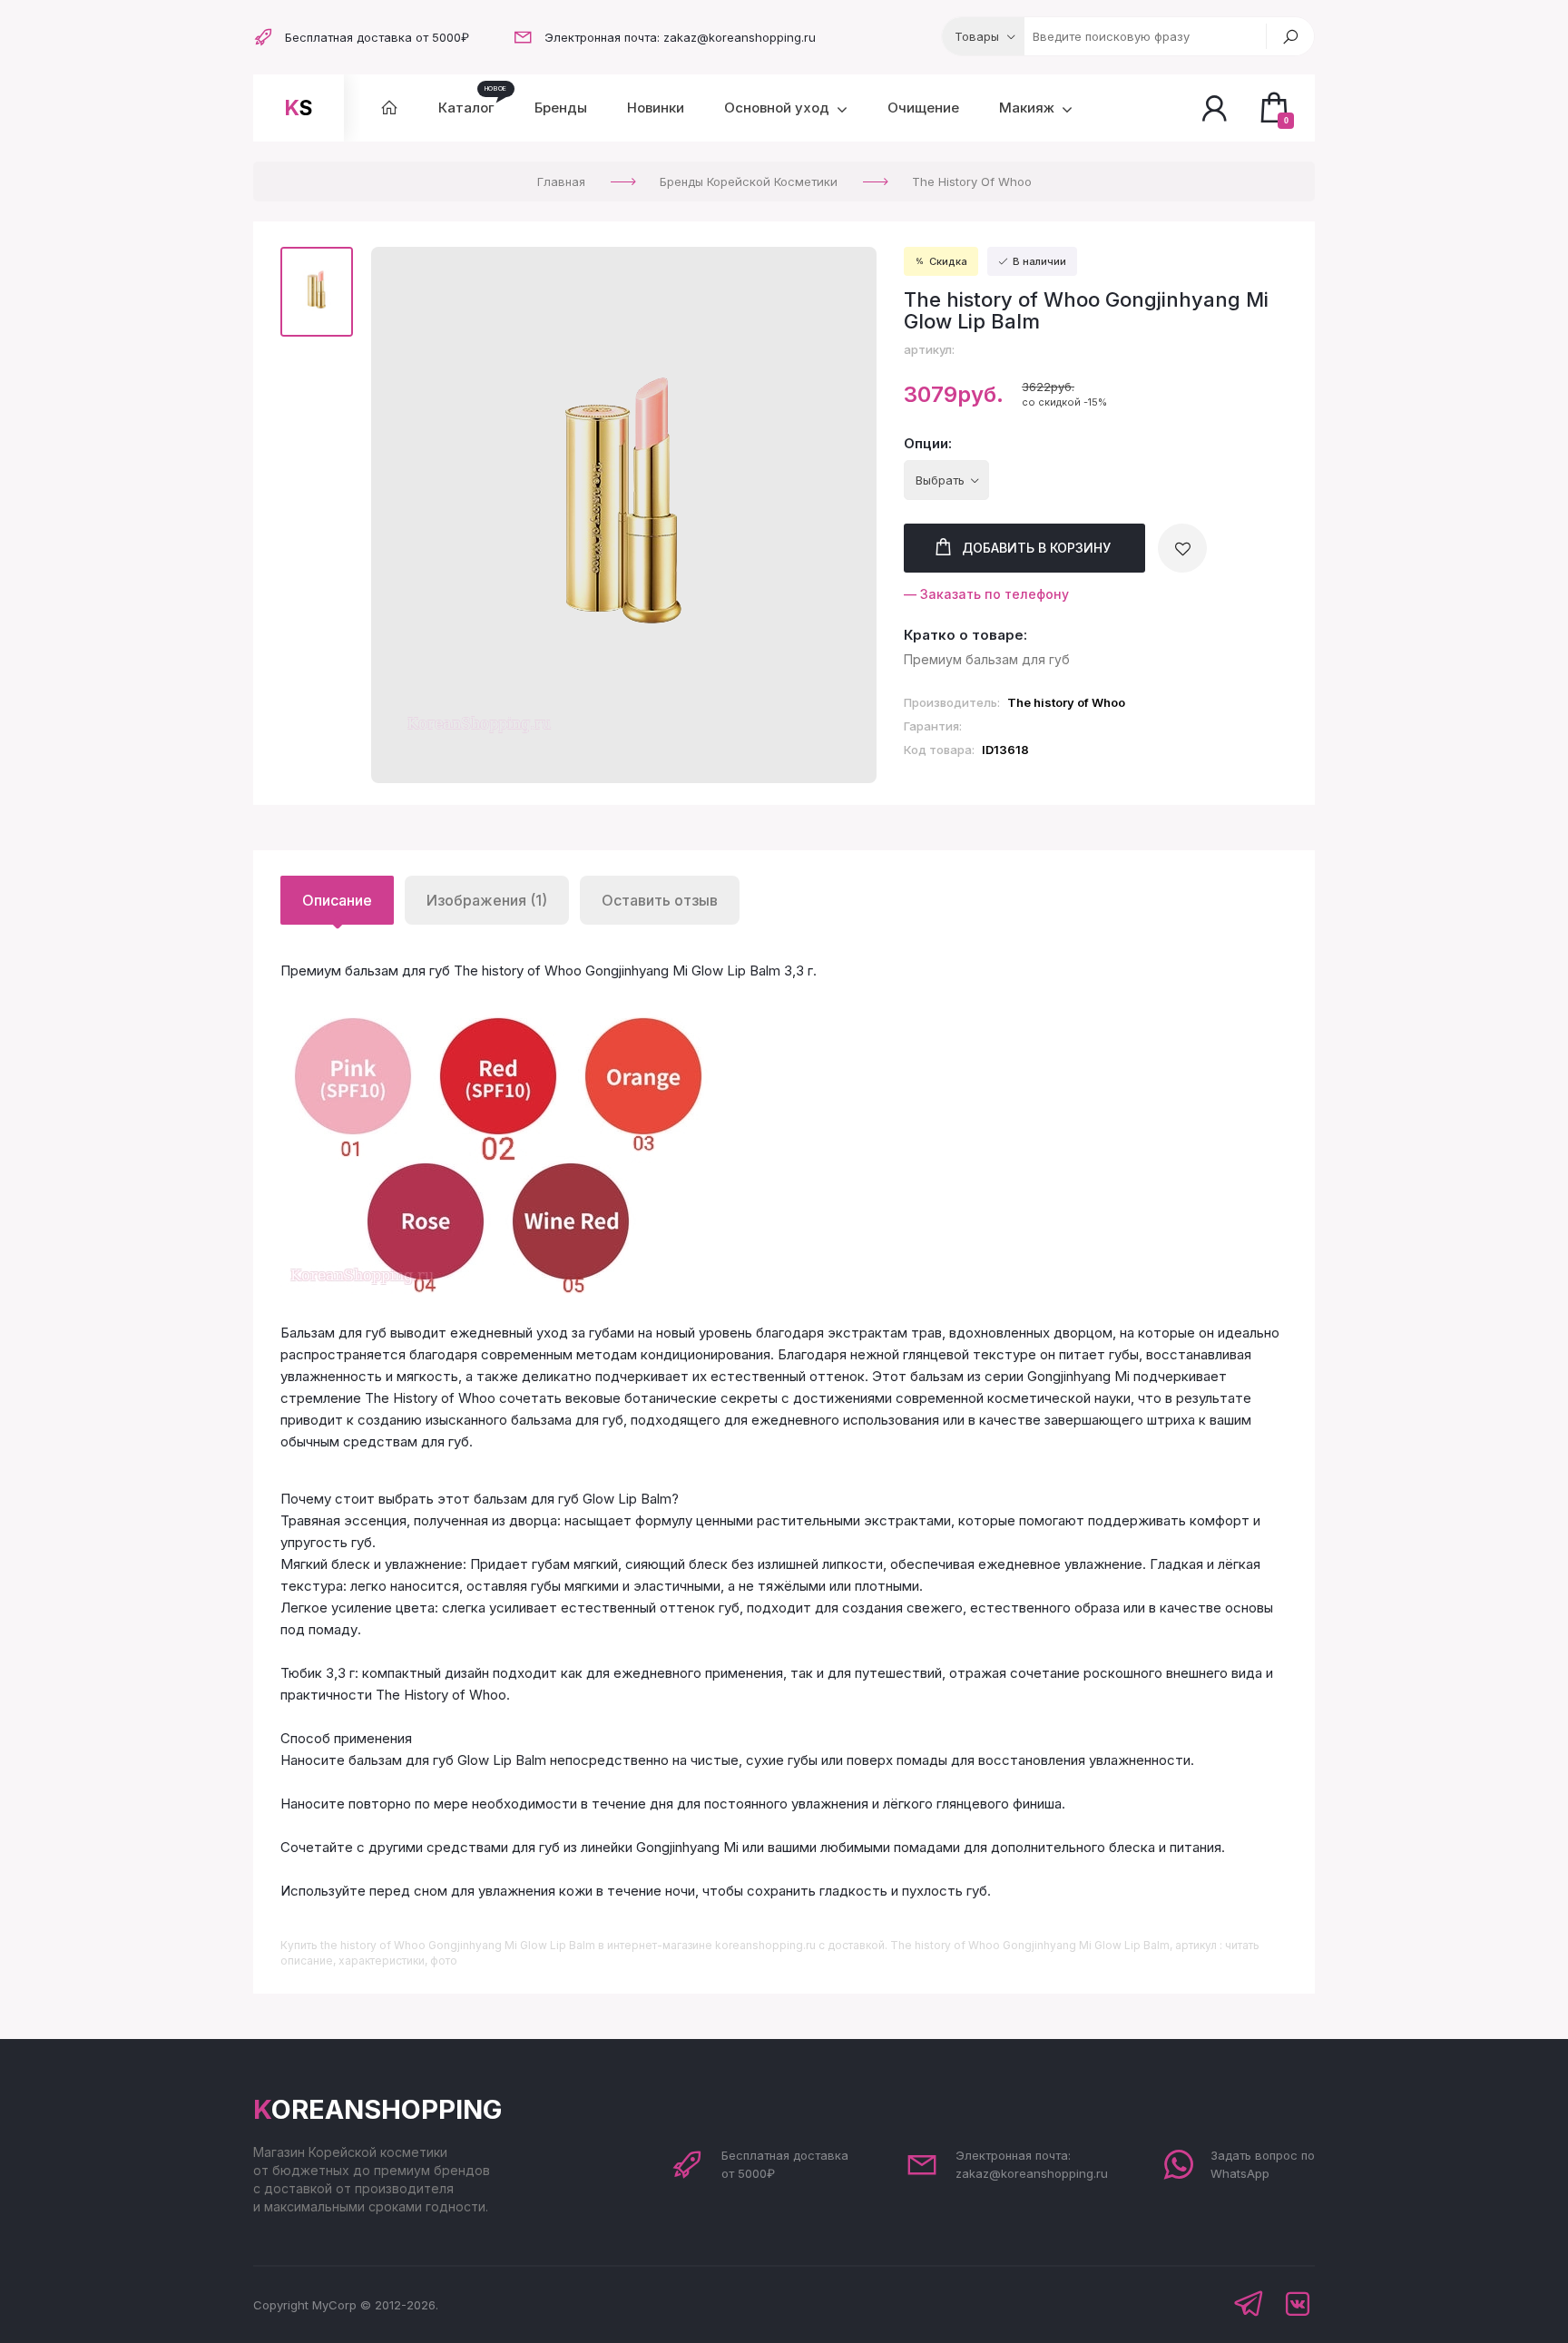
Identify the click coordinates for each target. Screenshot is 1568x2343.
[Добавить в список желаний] (1182, 548)
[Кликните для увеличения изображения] (624, 515)
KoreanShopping (377, 2109)
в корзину (1036, 548)
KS (299, 108)
